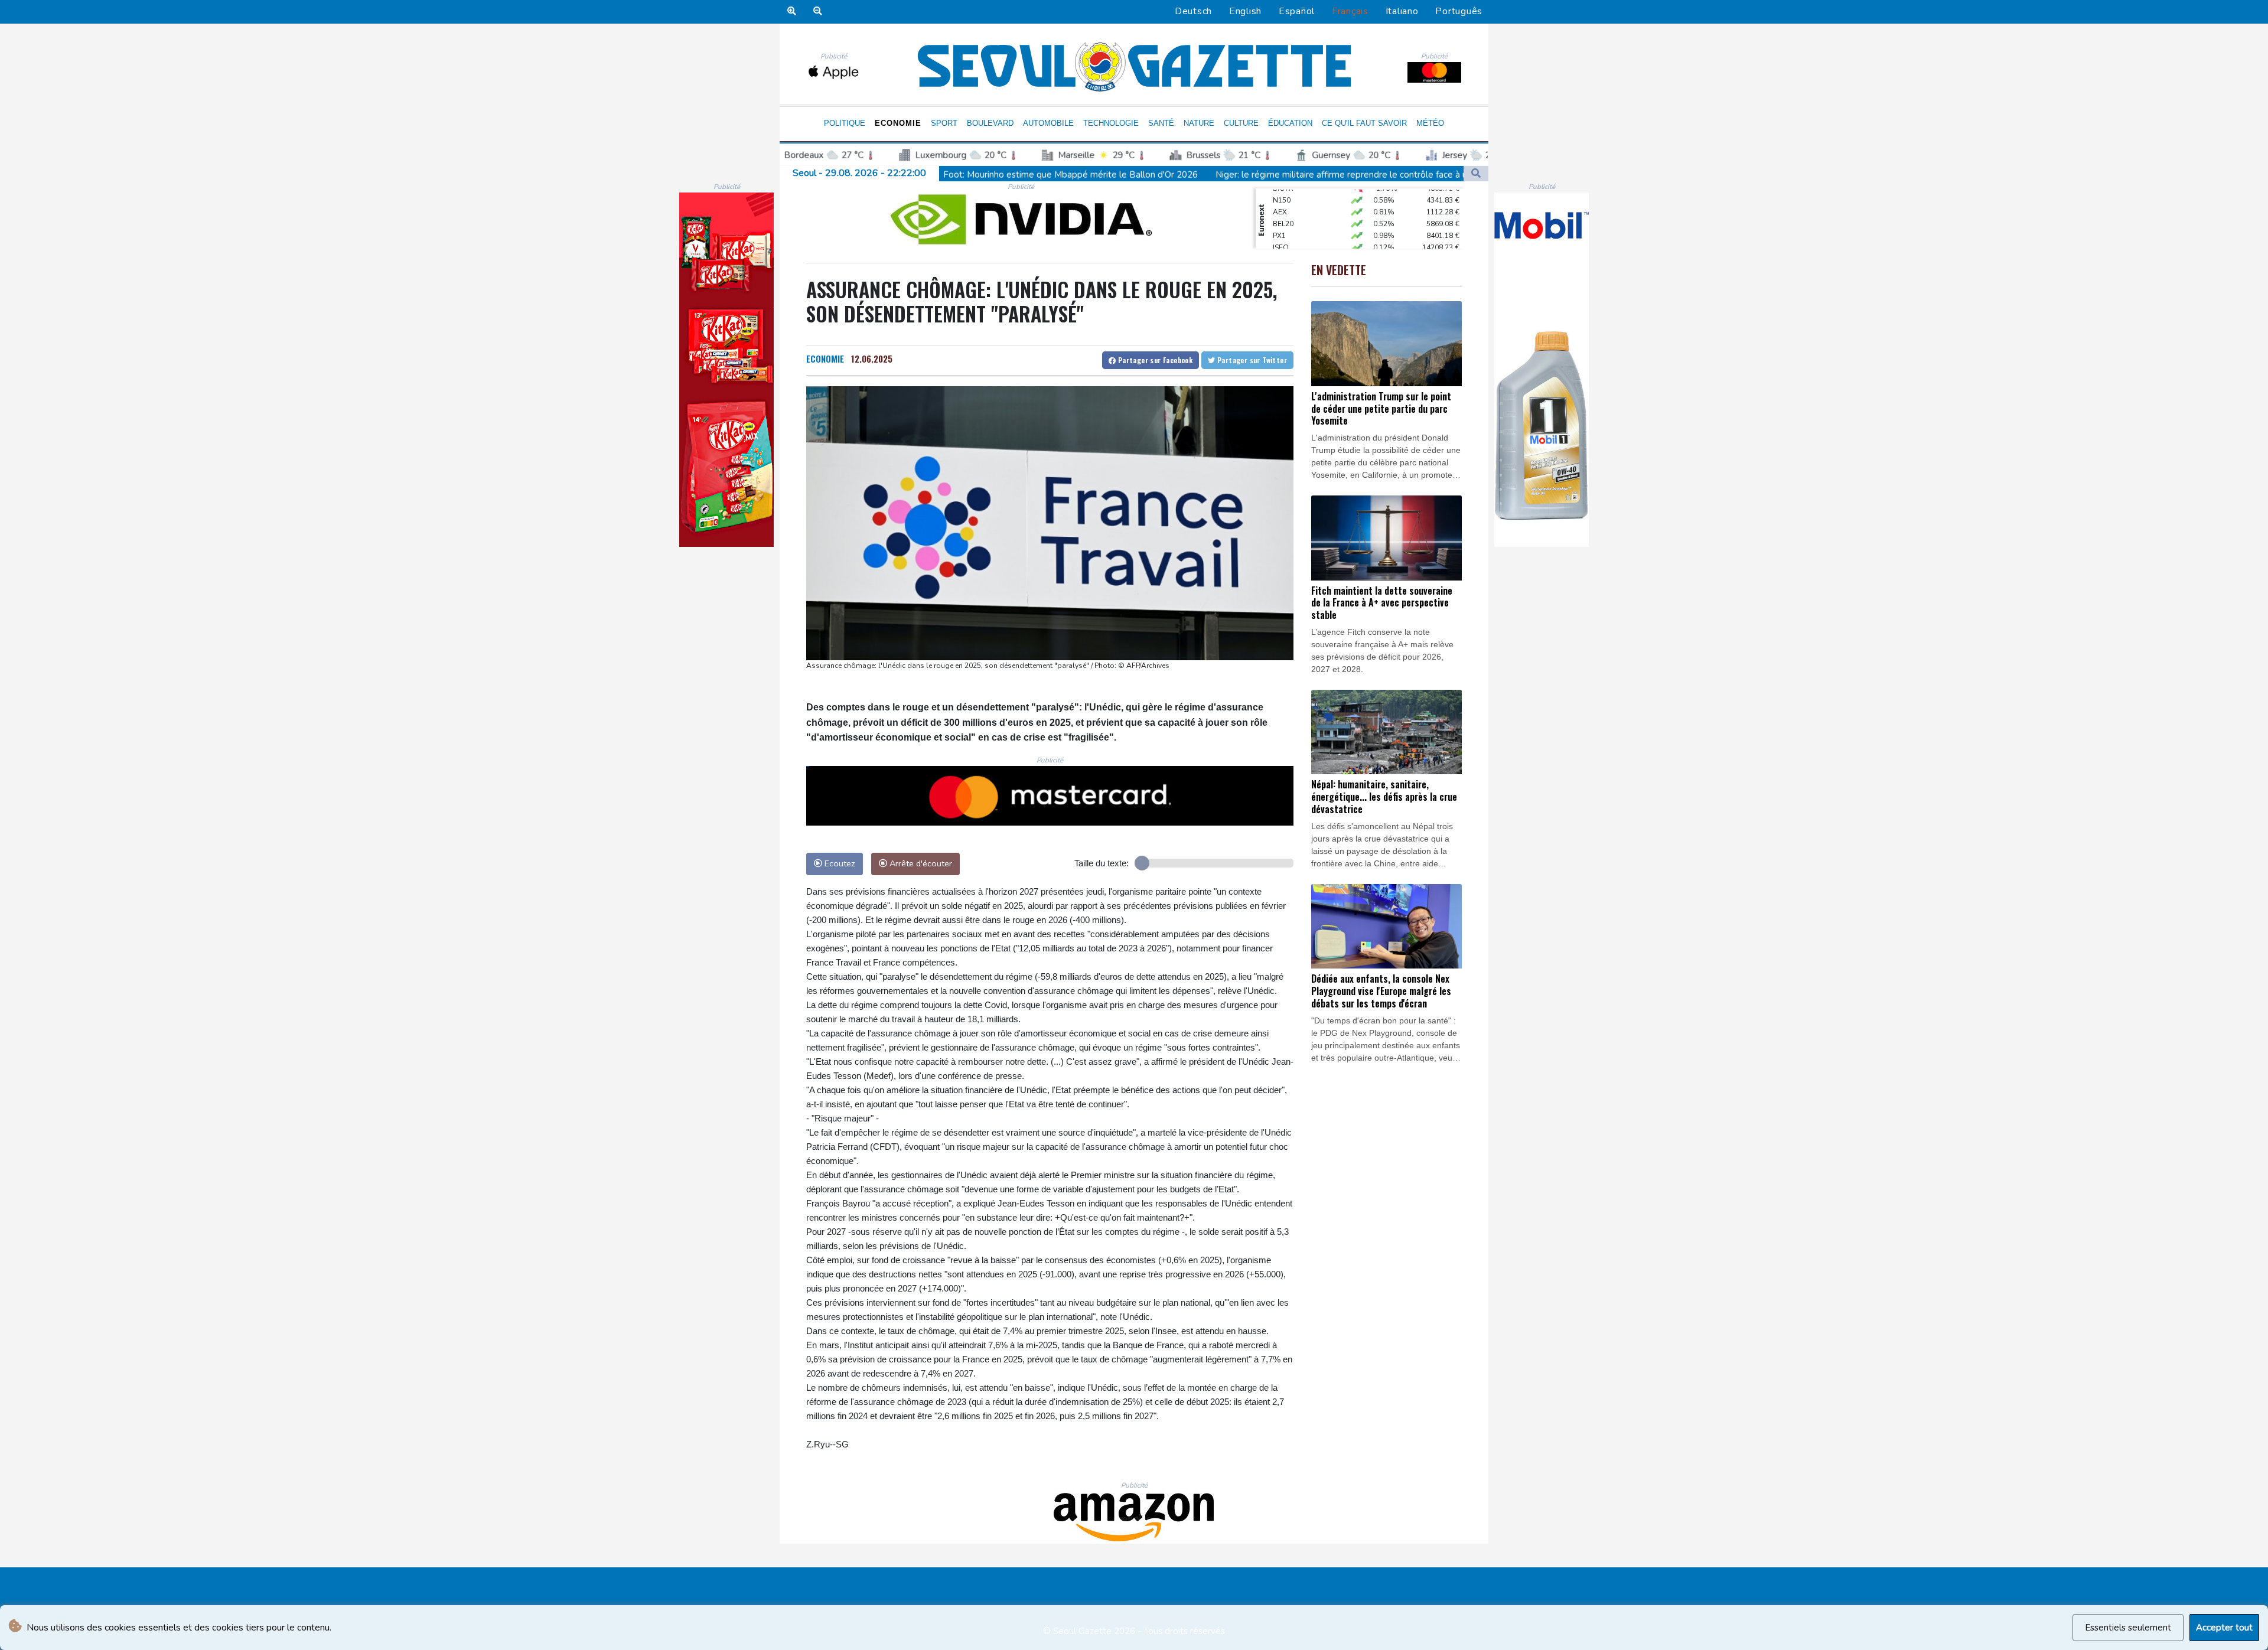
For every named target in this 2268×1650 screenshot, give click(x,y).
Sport (944, 123)
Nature (1199, 123)
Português (1459, 11)
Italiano (1402, 11)
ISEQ (1281, 220)
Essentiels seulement (2128, 1628)
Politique (845, 123)
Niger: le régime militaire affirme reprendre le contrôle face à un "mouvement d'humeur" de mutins (1204, 175)
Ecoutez (839, 863)
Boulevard (990, 123)
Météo (1430, 123)
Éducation (1290, 123)
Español (1297, 11)
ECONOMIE (825, 358)
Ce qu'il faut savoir (1364, 123)
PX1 (1279, 208)
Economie (898, 123)
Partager (1154, 360)
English (1245, 11)
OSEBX (1285, 232)
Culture (1241, 123)
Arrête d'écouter (920, 863)
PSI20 (1282, 244)
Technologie (1111, 123)
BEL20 (1283, 197)
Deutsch (1193, 11)
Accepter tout (2224, 1628)
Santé (1161, 123)
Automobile (1048, 123)
